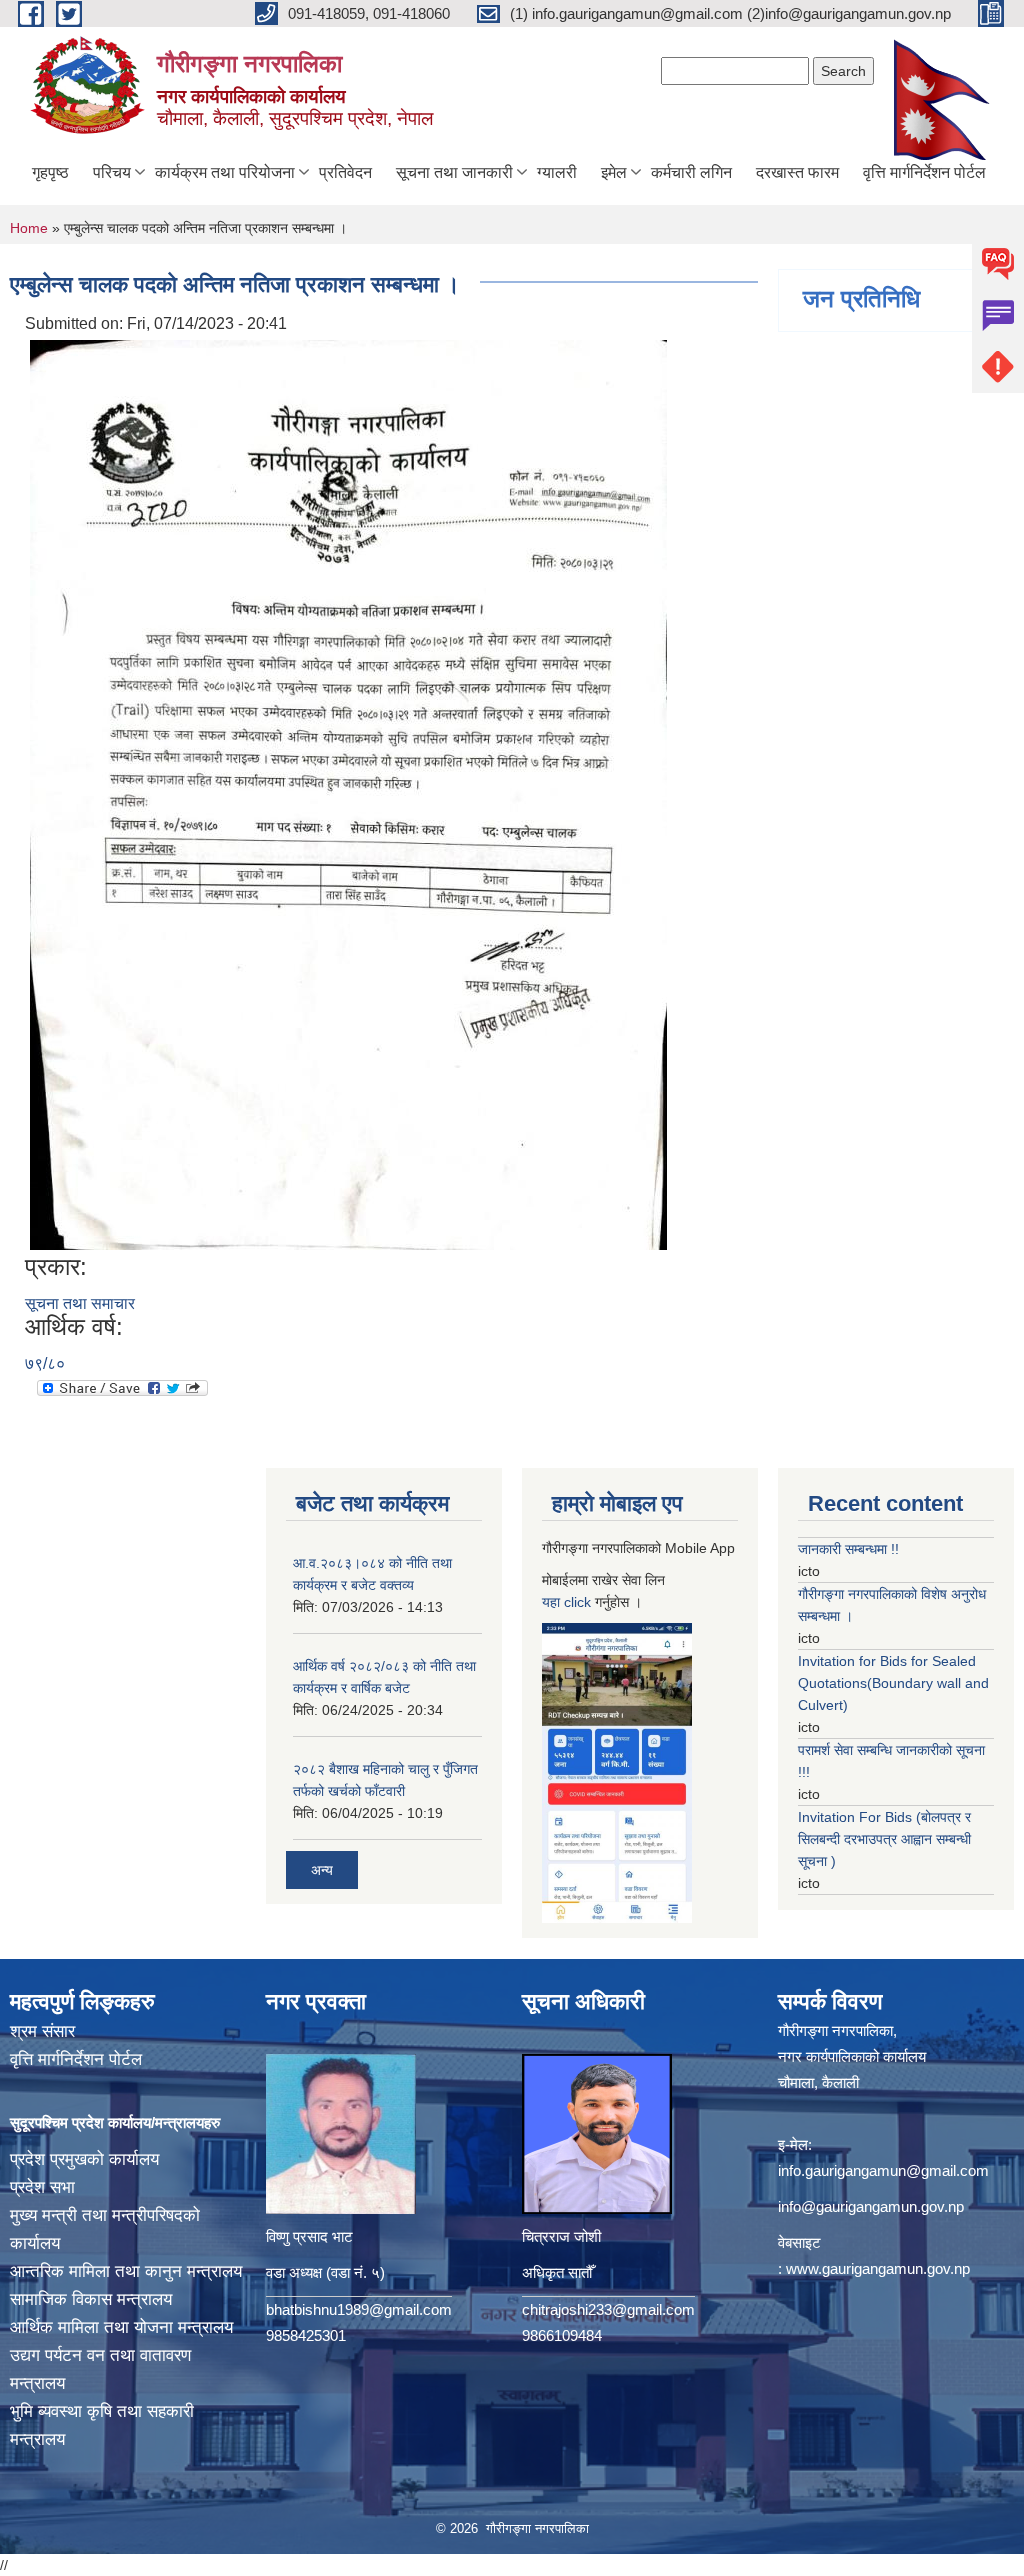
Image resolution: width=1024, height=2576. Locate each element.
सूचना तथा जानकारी (454, 172)
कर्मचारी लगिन (691, 172)
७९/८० (45, 1363)
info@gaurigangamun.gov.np (871, 2206)
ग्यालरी (557, 172)
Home (29, 228)
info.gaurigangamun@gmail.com (883, 2170)
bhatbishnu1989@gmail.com (359, 2309)
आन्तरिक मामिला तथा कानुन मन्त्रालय (126, 2271)
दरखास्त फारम (797, 172)
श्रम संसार (42, 2031)
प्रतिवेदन (345, 172)
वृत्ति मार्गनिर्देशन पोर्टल (924, 172)
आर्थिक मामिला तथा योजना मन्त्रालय (121, 2327)
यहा (553, 1602)
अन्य (322, 1870)
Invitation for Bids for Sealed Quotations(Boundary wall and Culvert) (893, 1683)
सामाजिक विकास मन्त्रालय (91, 2299)
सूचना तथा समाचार (80, 1303)
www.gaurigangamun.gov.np (878, 2268)
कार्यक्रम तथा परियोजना (225, 172)
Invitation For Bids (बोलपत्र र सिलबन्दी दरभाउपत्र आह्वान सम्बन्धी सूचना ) (884, 1839)
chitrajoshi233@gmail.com (608, 2309)
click (577, 1602)
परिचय (112, 172)
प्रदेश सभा (42, 2187)
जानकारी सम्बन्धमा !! (848, 1549)
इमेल (614, 172)
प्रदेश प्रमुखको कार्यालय (84, 2159)
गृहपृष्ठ (50, 172)
